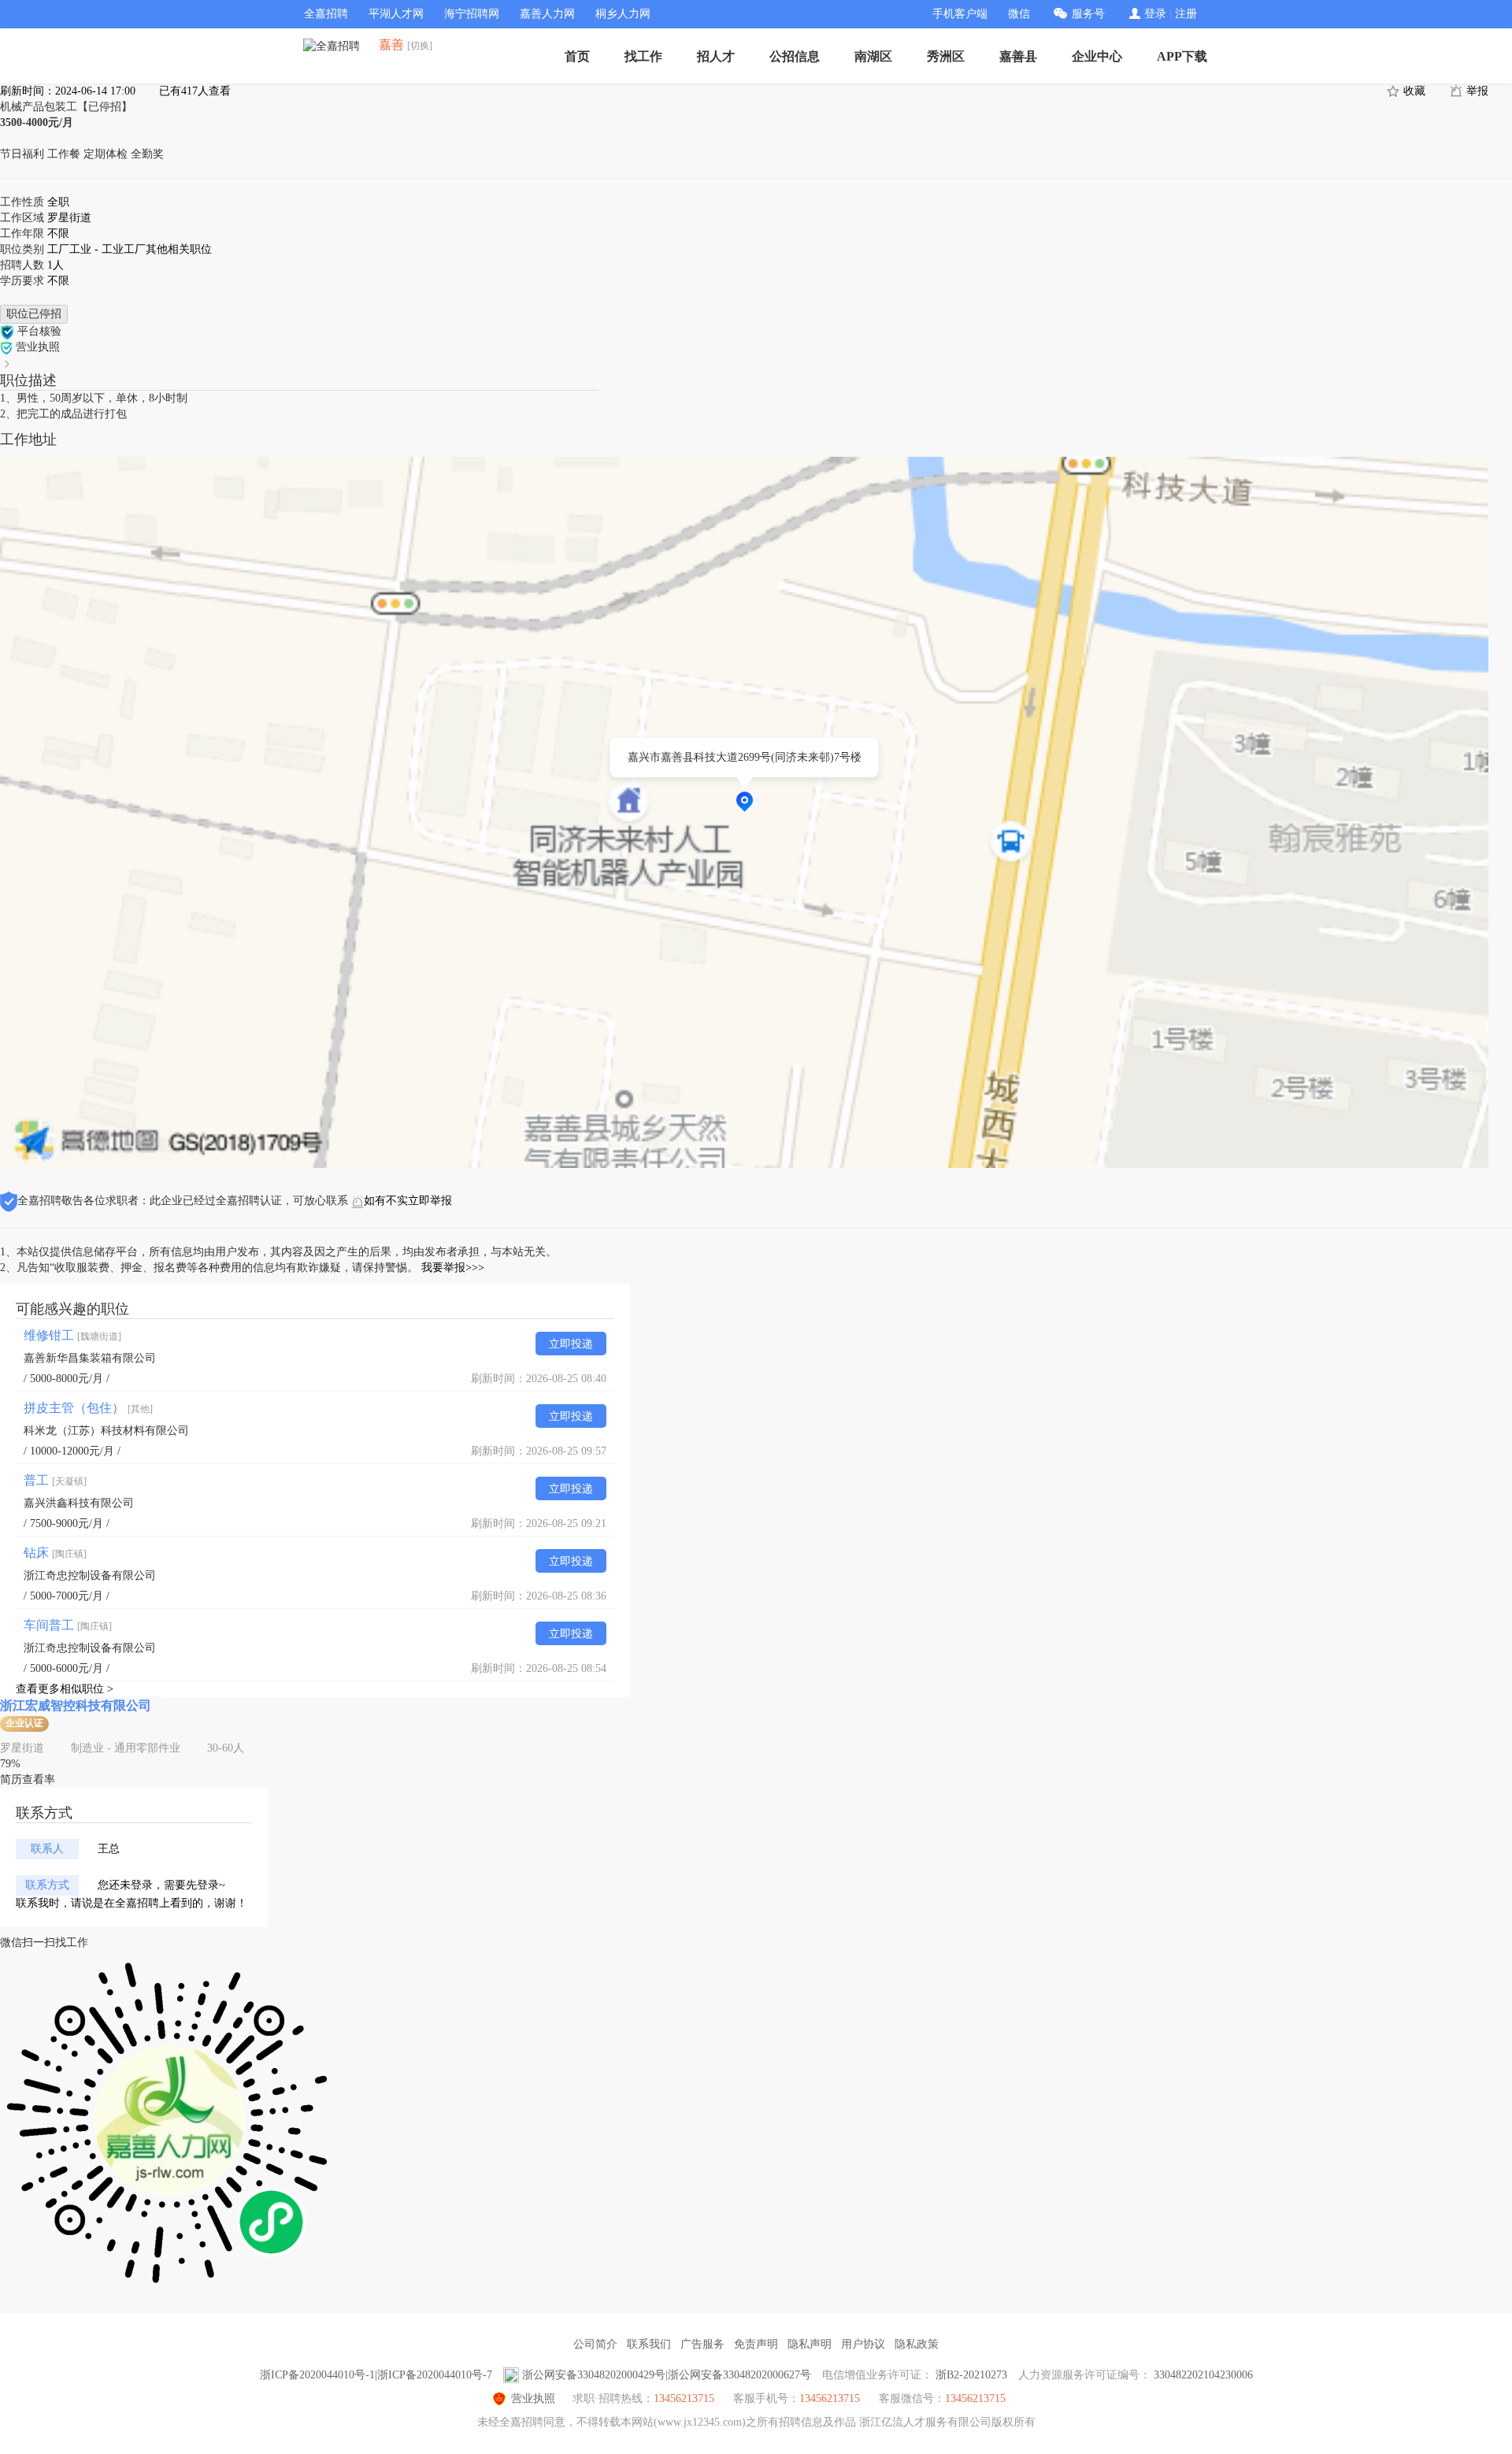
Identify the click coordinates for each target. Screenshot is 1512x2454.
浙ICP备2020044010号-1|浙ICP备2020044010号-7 (376, 2375)
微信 (1019, 14)
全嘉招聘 (326, 14)
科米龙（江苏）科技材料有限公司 (106, 1431)
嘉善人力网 (547, 14)
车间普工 (68, 1625)
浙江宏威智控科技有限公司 (76, 1705)
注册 (1186, 14)
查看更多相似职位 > (65, 1689)
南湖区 (873, 56)
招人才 (716, 56)
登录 (1155, 14)
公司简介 (595, 2344)
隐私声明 (810, 2344)
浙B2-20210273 (971, 2375)
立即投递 (571, 1344)
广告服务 (702, 2344)
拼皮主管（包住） (88, 1408)
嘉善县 (1018, 56)
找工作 (643, 56)
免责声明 (756, 2344)
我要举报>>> (453, 1268)
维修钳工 (72, 1335)
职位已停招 (34, 314)
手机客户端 (960, 14)
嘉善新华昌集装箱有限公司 (90, 1358)
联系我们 (649, 2344)
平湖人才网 (396, 14)
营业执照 (533, 2398)
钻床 (55, 1553)
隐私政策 (917, 2344)
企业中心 (1097, 56)
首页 (577, 56)
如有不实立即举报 (408, 1201)
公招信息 (795, 56)
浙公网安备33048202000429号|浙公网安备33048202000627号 (667, 2375)
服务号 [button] (1088, 14)
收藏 (1413, 91)
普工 (55, 1480)
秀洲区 (946, 56)
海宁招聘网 (472, 14)
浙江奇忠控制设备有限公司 (90, 1575)
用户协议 (863, 2344)
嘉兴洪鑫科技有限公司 (79, 1503)
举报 (1476, 91)
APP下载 (1182, 56)
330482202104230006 (1203, 2375)
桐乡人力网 (623, 14)
